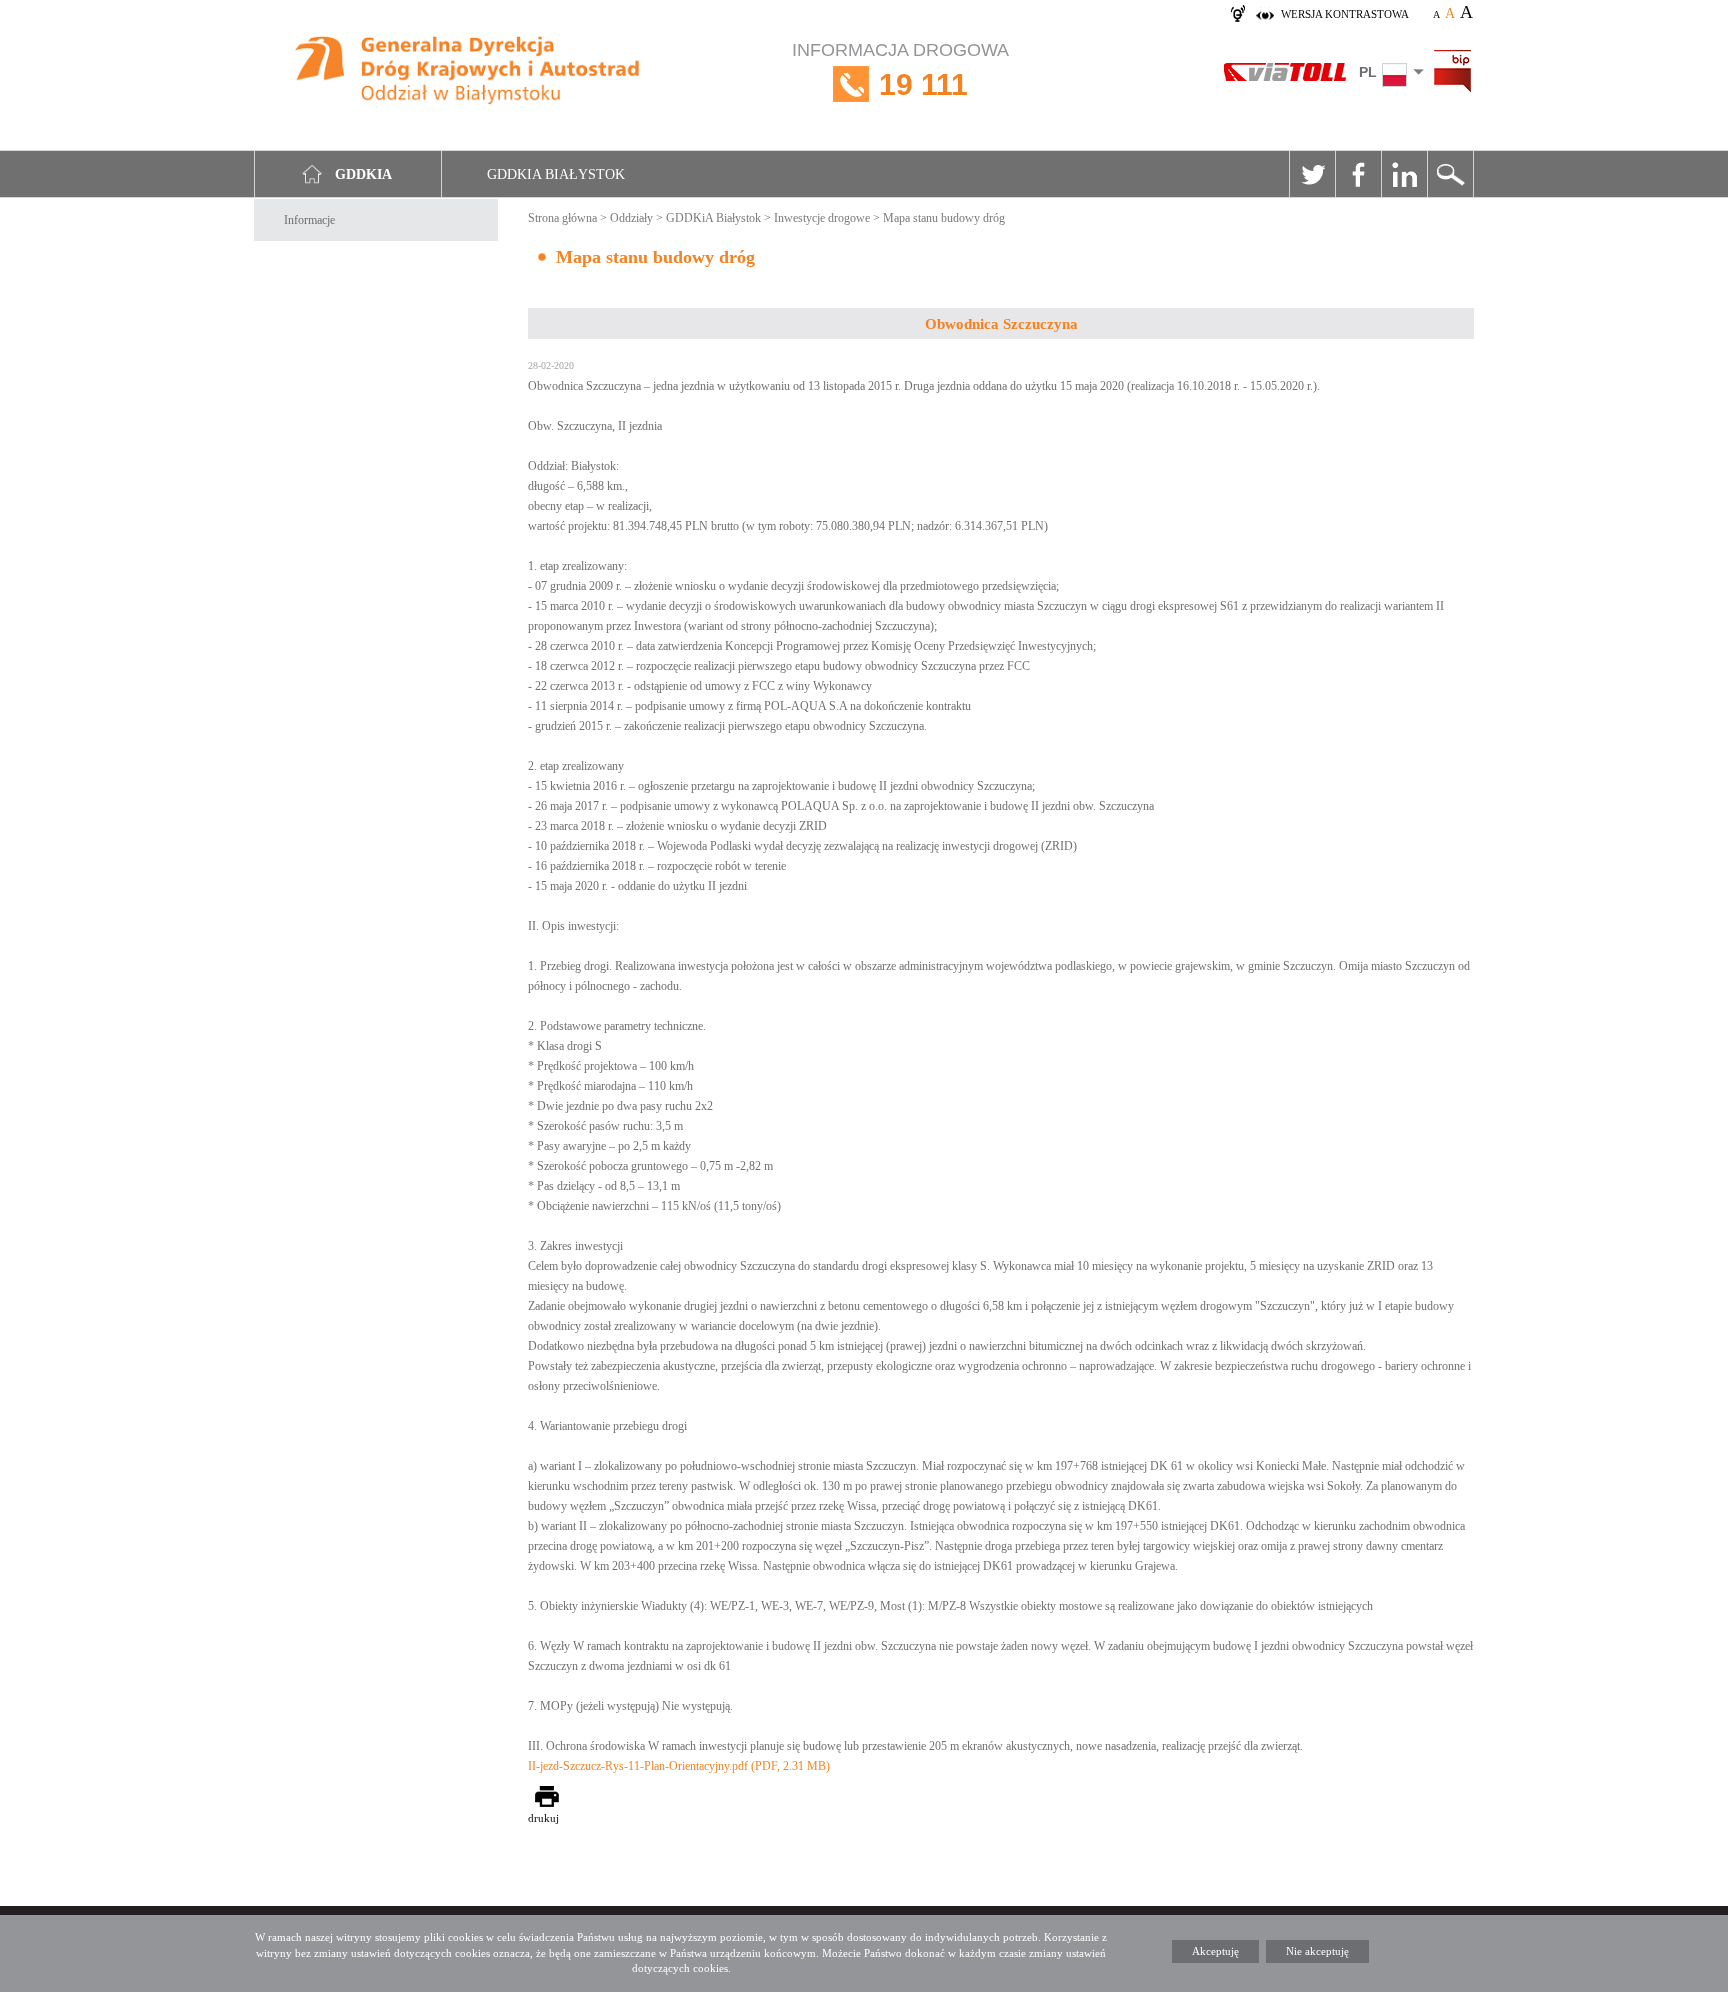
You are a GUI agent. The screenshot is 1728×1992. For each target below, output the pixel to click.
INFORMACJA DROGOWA (900, 70)
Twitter (1312, 174)
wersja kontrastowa (1345, 14)
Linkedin (1404, 174)
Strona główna (562, 218)
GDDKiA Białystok (713, 218)
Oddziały (631, 218)
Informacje (309, 220)
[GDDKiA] (468, 72)
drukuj (543, 1818)
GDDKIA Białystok (556, 174)
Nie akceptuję (1317, 1951)
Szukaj (1450, 174)
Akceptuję (1215, 1951)
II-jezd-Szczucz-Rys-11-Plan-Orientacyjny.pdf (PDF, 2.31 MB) (679, 1766)
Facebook (1358, 174)
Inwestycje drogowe (822, 218)
